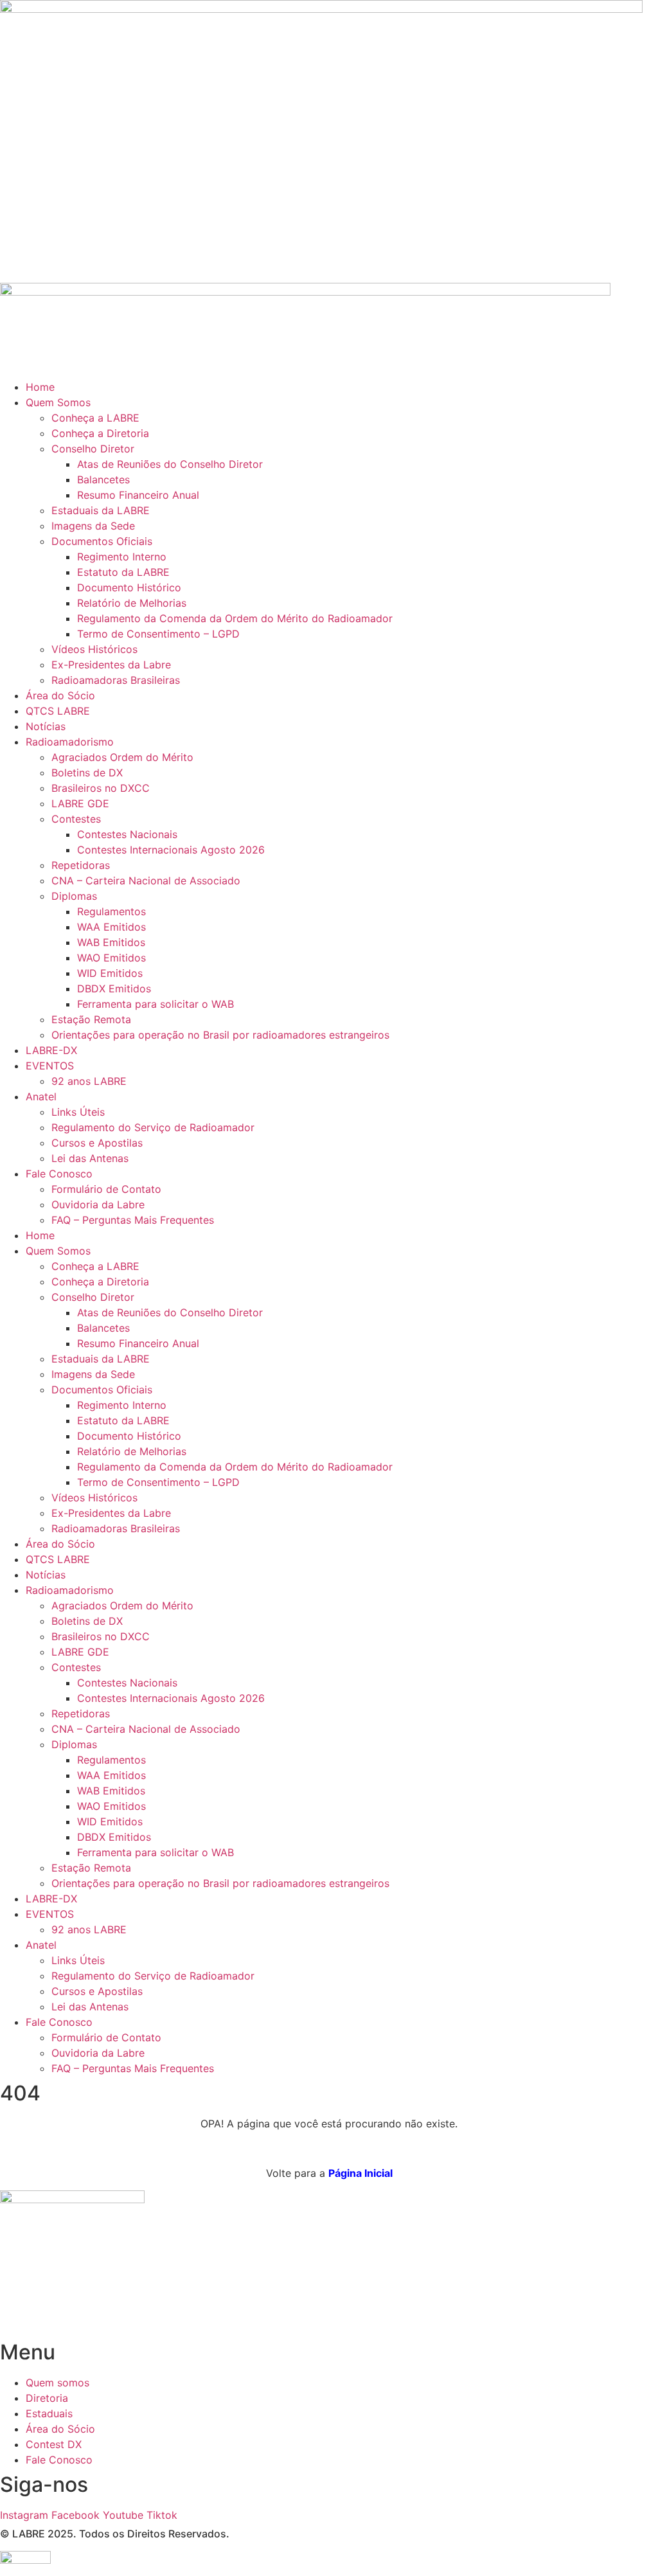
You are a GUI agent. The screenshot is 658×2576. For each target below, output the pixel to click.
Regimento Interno (122, 557)
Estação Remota (91, 1019)
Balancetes (103, 479)
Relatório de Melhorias (132, 603)
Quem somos (58, 2383)
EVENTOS (50, 1066)
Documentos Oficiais (102, 541)
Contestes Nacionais (127, 834)
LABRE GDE (80, 803)
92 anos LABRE (89, 1081)
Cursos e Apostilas (97, 1143)
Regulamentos (111, 911)
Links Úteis (78, 1112)
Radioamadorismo (70, 742)
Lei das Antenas (90, 1158)
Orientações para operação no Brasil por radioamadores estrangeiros (220, 1035)
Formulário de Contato (106, 1189)
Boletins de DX (87, 773)
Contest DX (54, 2444)
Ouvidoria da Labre (98, 1204)
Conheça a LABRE (95, 418)
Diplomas (74, 896)
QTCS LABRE (58, 711)
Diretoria (47, 2398)
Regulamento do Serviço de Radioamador (153, 1127)
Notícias (46, 726)
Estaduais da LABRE (101, 510)
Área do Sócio (60, 695)
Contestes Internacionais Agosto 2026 (171, 850)
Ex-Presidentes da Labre (111, 665)
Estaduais (49, 2413)
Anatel (41, 1096)
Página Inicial (360, 2173)
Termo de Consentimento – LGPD (158, 634)
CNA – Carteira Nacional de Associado (146, 881)
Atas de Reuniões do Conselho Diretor (170, 464)
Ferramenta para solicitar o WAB (156, 1004)
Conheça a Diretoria (100, 433)
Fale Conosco (59, 1174)
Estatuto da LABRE (123, 572)
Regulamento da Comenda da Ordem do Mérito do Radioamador (235, 618)
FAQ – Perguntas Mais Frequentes (133, 1220)
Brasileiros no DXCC (101, 788)
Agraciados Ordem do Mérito (122, 757)
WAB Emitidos (111, 942)
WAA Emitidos (111, 927)
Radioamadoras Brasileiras (116, 680)
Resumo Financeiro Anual (138, 495)
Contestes (76, 819)
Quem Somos (58, 402)
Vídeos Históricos (94, 649)
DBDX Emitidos (114, 988)
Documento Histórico (129, 587)
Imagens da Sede (93, 526)
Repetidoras (81, 865)
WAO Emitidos (111, 958)
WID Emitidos (110, 973)
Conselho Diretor (93, 449)
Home (40, 387)
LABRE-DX (51, 1050)
